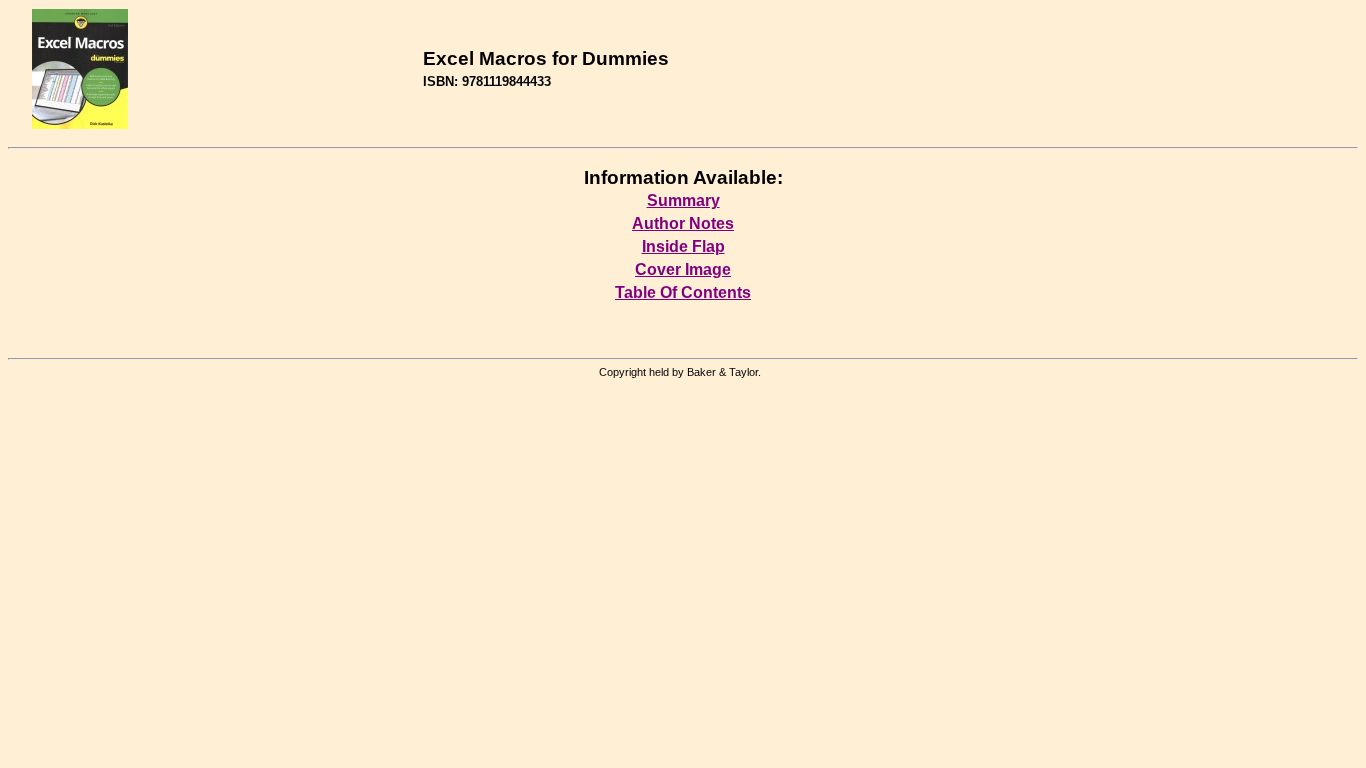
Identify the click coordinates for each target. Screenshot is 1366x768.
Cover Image (683, 269)
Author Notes (683, 223)
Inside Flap (683, 246)
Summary (683, 200)
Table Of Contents (683, 292)
